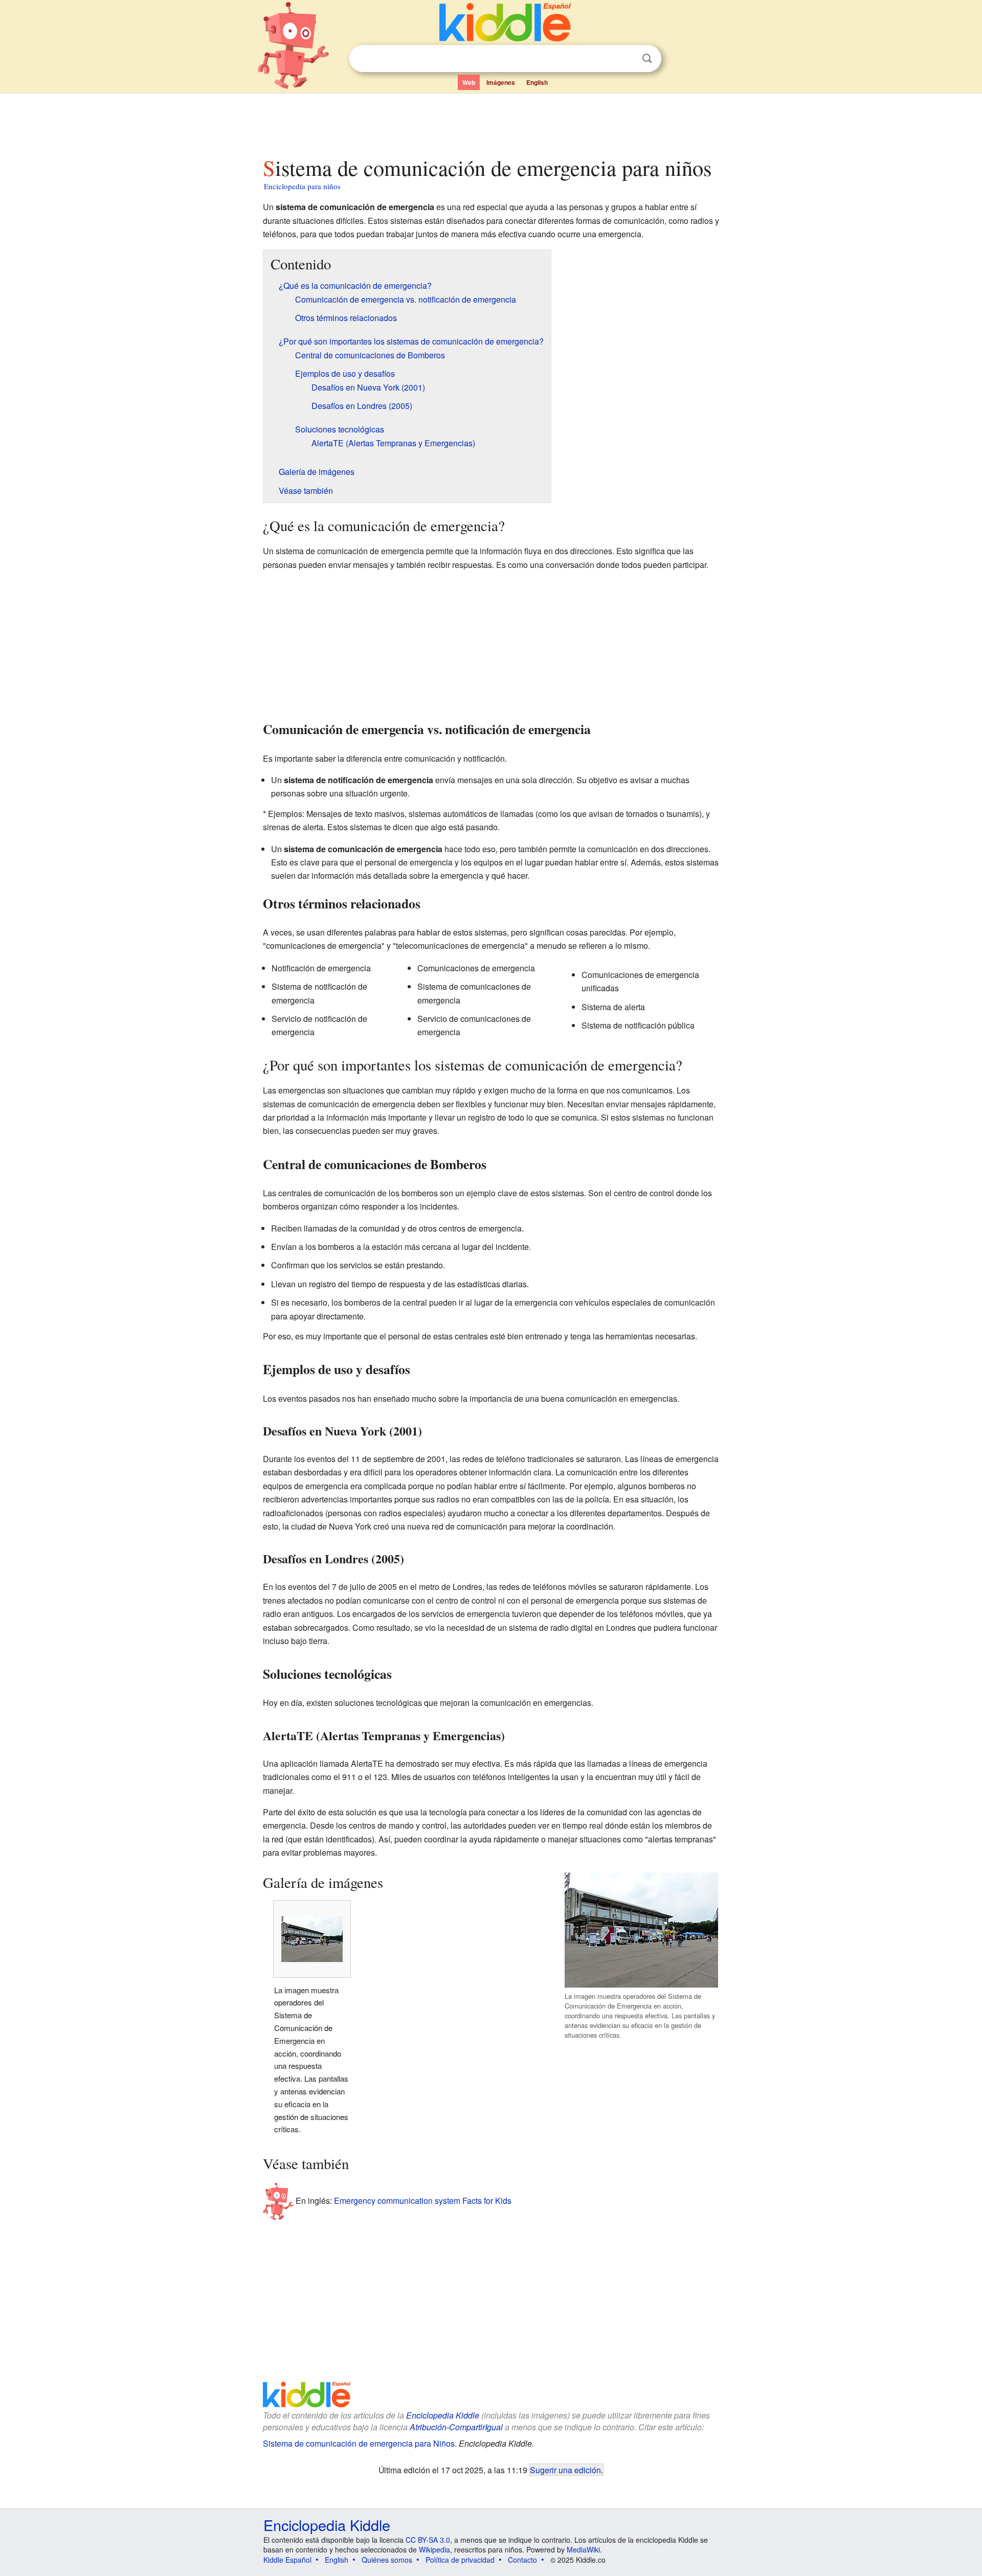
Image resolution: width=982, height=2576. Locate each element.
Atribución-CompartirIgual (456, 2427)
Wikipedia (434, 2549)
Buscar (647, 59)
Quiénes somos (387, 2560)
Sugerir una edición (565, 2470)
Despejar (626, 59)
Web (469, 82)
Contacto (522, 2560)
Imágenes (501, 82)
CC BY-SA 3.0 (428, 2540)
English (537, 82)
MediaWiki (583, 2549)
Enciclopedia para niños (302, 186)
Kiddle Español (287, 2560)
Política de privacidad (460, 2560)
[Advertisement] (490, 122)
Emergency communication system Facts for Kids (423, 2200)
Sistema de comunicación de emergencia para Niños (359, 2443)
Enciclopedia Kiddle (443, 2415)
